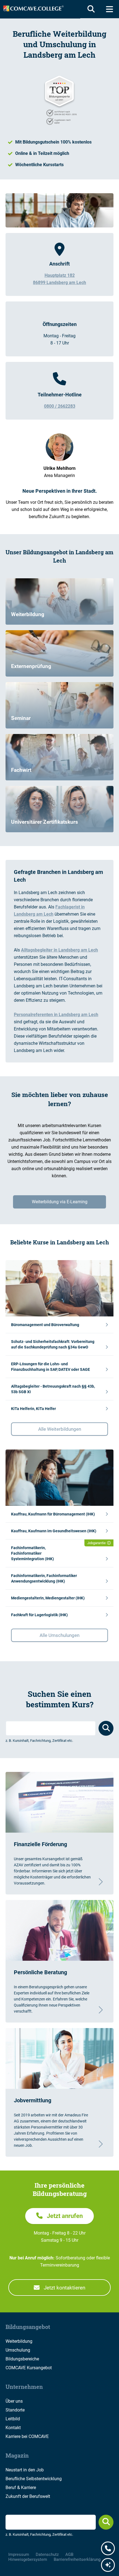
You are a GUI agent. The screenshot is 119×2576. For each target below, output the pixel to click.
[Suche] (90, 9)
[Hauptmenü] (109, 9)
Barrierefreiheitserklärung (77, 2559)
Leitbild (13, 2419)
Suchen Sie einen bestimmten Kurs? (60, 1699)
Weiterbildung (19, 2341)
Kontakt (13, 2428)
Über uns (14, 2401)
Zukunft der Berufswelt (28, 2496)
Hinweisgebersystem (28, 2559)
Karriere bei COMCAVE (27, 2436)
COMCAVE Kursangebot (29, 2368)
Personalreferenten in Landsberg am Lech (56, 1015)
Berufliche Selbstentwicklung (34, 2479)
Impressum (19, 2554)
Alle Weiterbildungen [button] (60, 1429)
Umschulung (18, 2350)
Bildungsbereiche (22, 2359)
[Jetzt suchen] (106, 2522)
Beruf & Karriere (21, 2488)
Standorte (15, 2410)
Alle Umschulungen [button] (59, 1635)
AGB (69, 2554)
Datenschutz (47, 2554)
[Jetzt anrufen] (108, 2549)
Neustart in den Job (25, 2470)
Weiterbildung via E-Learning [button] (60, 1202)
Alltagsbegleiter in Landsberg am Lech (59, 950)
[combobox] (51, 1728)
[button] (59, 1325)
